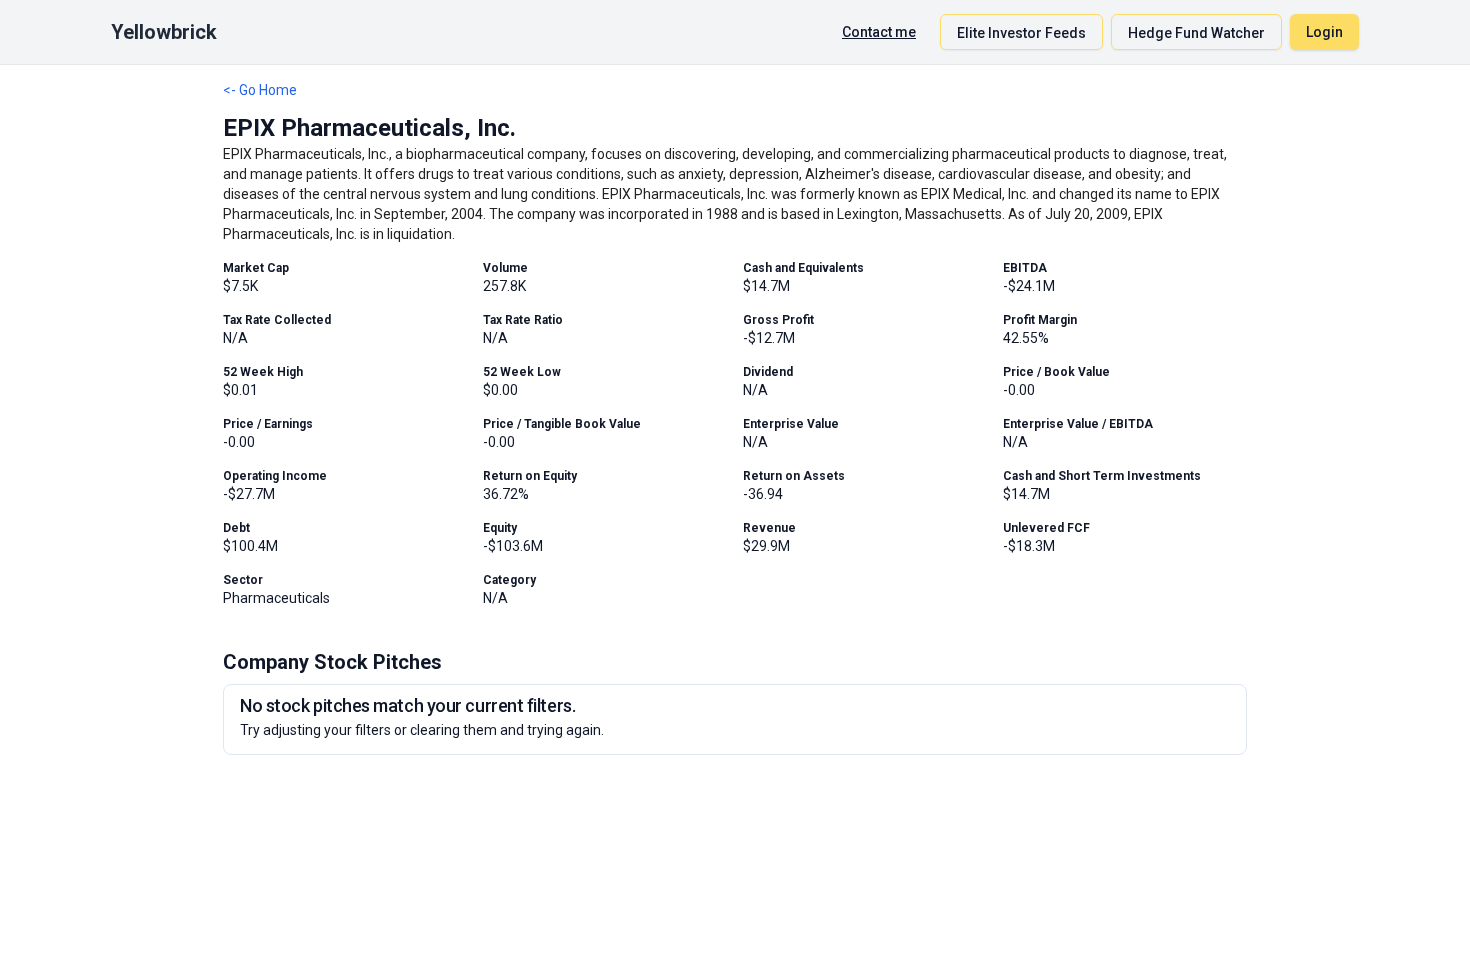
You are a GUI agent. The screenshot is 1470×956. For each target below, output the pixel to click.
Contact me (879, 32)
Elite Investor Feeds (1021, 33)
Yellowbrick (164, 32)
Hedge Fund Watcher (1196, 33)
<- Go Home (260, 90)
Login (1324, 32)
